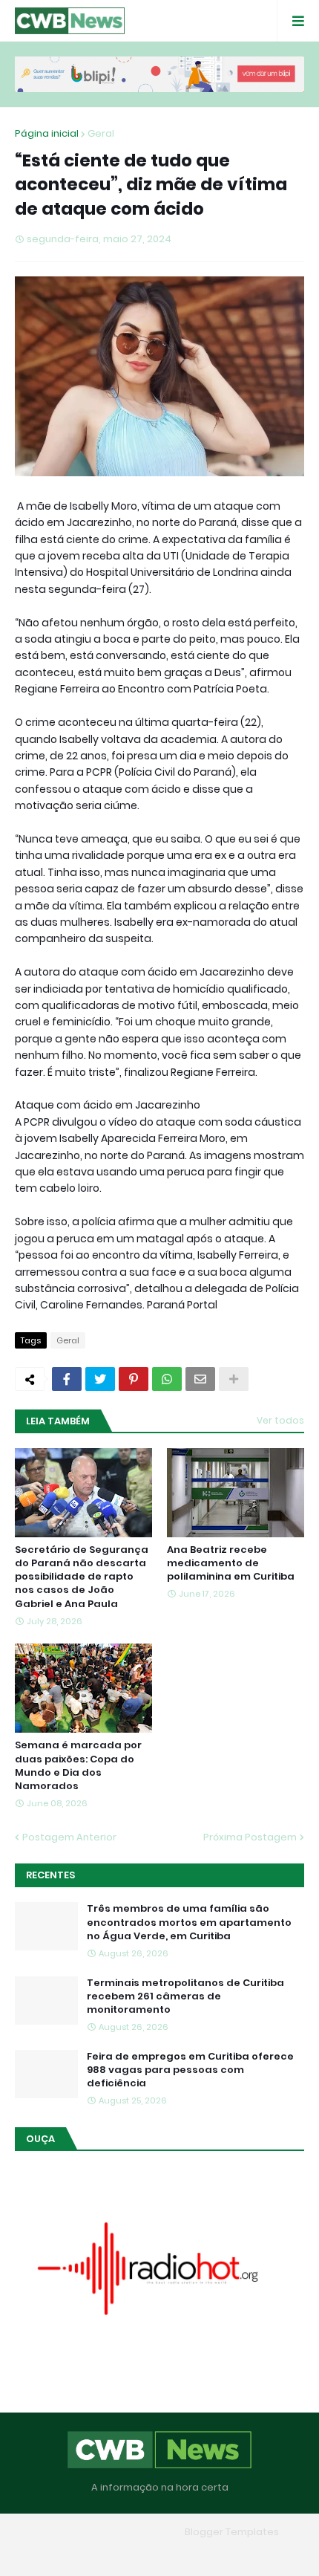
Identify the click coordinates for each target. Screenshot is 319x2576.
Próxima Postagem (250, 1837)
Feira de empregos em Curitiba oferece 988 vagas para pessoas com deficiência (190, 2070)
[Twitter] (100, 1379)
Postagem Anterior (69, 1837)
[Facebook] (67, 1379)
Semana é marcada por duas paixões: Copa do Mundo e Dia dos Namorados (78, 1766)
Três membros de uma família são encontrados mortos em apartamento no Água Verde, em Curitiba (189, 1922)
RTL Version (254, 2553)
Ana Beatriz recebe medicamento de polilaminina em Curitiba (231, 1563)
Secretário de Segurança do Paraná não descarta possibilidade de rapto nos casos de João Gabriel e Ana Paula (82, 1577)
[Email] (200, 1379)
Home (52, 2553)
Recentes (50, 1875)
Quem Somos (117, 2553)
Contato (189, 2553)
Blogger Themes (138, 2532)
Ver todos (280, 1420)
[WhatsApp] (167, 1379)
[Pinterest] (134, 1379)
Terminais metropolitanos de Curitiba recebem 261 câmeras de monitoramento (185, 1996)
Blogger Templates (232, 2532)
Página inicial (47, 133)
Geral (101, 133)
